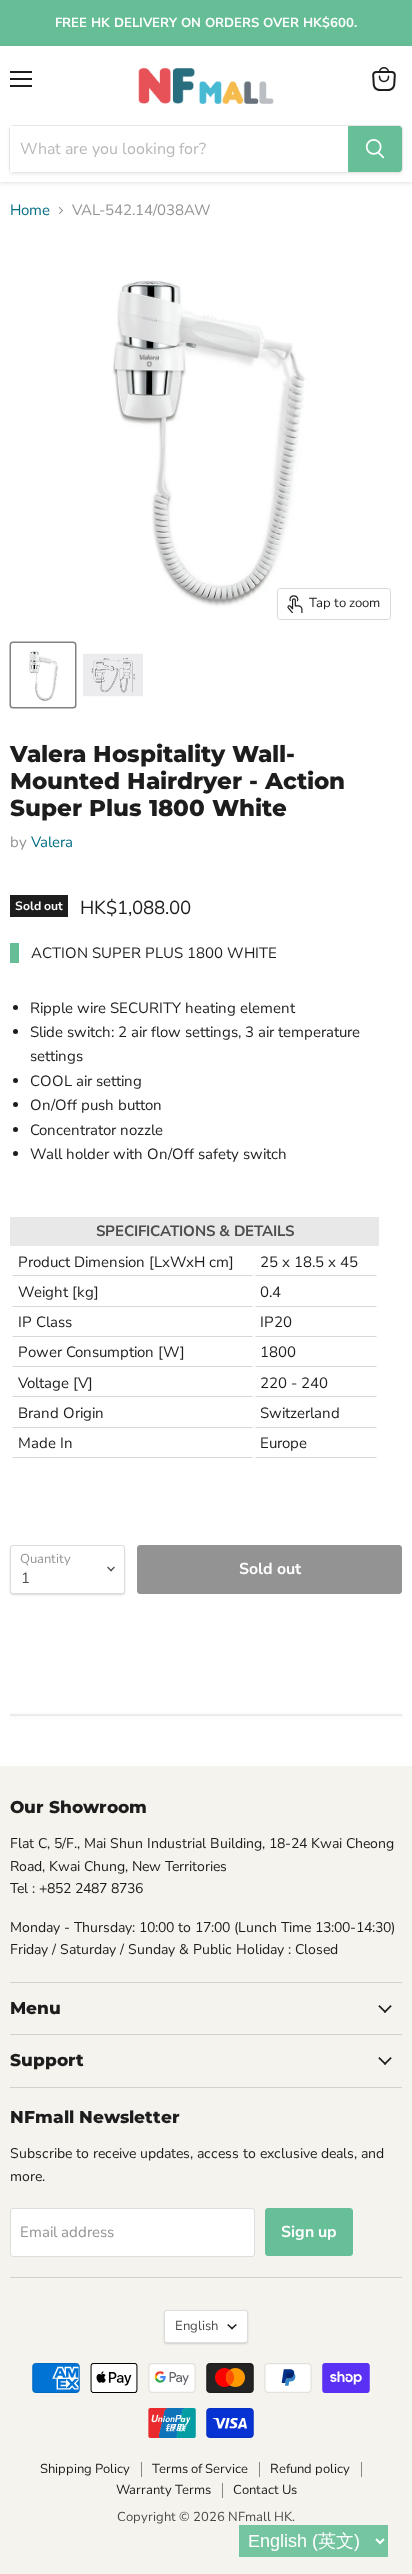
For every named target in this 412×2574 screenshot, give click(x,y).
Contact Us (265, 2490)
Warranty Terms (163, 2490)
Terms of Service (200, 2469)
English (196, 2326)
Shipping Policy (85, 2469)
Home (30, 210)
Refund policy (310, 2469)
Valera (52, 842)
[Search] (375, 149)
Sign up (309, 2232)
